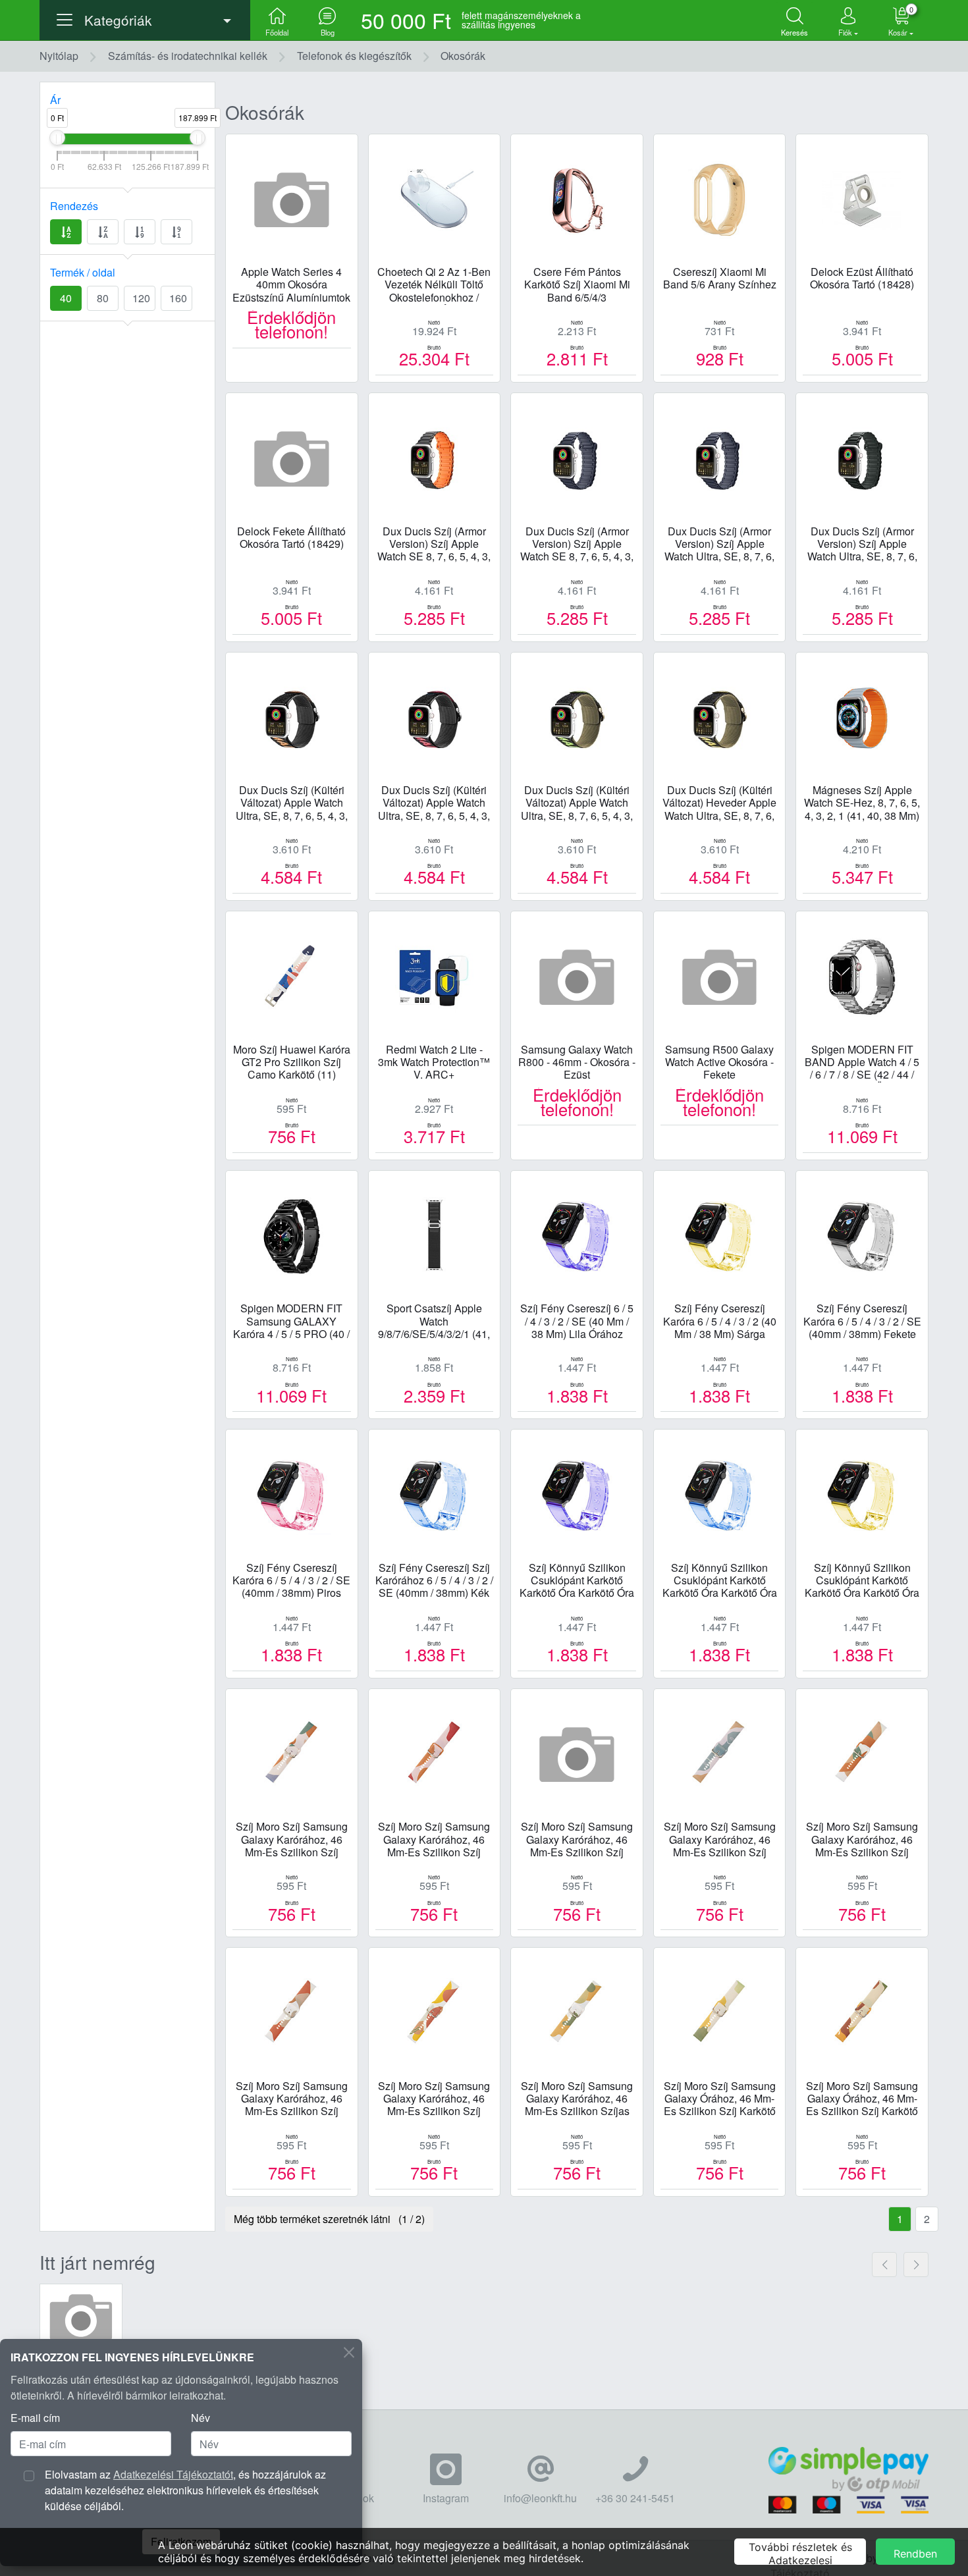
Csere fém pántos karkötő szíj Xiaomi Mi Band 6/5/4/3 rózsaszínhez (577, 285)
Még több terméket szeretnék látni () (329, 2219)
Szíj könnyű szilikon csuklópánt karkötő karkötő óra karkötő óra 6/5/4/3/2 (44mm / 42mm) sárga (862, 1581)
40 (66, 298)
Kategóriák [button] (118, 20)
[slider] (57, 138)
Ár (55, 100)
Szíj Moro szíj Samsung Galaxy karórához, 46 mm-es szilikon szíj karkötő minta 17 (720, 1840)
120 (141, 298)
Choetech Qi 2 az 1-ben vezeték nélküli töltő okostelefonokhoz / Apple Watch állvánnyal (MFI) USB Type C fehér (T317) (434, 285)
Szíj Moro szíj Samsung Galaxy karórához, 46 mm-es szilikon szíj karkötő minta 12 (434, 1840)
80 (103, 298)
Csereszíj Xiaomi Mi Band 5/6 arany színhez (720, 279)
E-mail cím (35, 2418)
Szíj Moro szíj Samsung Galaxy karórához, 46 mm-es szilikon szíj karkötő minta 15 (577, 1840)
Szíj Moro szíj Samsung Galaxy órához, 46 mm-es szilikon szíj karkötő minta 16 (862, 2099)
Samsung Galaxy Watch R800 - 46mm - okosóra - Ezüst (577, 1062)
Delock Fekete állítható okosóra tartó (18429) (291, 538)
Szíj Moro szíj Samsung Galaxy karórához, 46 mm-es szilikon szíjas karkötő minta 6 (577, 2099)
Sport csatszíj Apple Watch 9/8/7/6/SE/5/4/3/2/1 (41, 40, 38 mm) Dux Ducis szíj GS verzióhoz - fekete (434, 1322)
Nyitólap (59, 56)
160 (178, 298)
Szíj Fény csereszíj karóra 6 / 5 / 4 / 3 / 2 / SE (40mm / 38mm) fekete (862, 1321)
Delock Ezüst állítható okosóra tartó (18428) (862, 279)
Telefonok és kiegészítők (354, 56)
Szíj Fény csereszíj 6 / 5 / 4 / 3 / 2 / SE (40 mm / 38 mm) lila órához (577, 1321)
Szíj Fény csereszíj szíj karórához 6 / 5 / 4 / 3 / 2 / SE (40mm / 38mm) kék (434, 1581)
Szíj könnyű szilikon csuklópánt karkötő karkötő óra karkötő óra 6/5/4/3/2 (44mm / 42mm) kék (719, 1581)
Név (201, 2418)
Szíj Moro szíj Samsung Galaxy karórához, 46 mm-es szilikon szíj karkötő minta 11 (292, 1840)
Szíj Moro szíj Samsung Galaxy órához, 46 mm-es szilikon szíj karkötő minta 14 (720, 2099)
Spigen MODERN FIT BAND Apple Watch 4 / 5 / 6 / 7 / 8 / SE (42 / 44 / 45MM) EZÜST (862, 1063)
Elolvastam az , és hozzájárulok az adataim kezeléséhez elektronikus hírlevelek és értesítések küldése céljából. (185, 2490)
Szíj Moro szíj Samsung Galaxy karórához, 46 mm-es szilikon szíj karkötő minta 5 (292, 2099)
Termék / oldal (83, 272)
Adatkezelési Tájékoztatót (173, 2474)
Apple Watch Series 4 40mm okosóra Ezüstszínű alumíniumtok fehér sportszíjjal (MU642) (291, 285)
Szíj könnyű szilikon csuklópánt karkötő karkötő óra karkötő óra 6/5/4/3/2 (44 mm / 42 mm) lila (577, 1581)
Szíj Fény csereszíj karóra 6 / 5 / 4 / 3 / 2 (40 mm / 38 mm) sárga (720, 1321)
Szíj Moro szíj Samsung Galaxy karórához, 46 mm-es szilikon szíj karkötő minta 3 (862, 1840)
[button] (848, 20)
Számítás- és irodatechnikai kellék (188, 56)
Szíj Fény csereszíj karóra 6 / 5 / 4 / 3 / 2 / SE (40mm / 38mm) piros (291, 1581)
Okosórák (463, 56)
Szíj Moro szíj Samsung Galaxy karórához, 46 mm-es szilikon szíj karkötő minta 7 (434, 2099)
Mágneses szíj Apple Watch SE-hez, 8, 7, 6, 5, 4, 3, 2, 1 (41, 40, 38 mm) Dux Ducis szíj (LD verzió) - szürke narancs (862, 803)
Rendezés (74, 206)
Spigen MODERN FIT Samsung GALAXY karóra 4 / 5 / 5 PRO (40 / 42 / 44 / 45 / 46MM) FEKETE (291, 1322)
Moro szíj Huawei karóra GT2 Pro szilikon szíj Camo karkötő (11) (292, 1062)
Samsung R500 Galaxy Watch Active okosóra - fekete (719, 1062)
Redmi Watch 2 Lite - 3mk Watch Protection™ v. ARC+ (434, 1062)
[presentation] (884, 2265)
